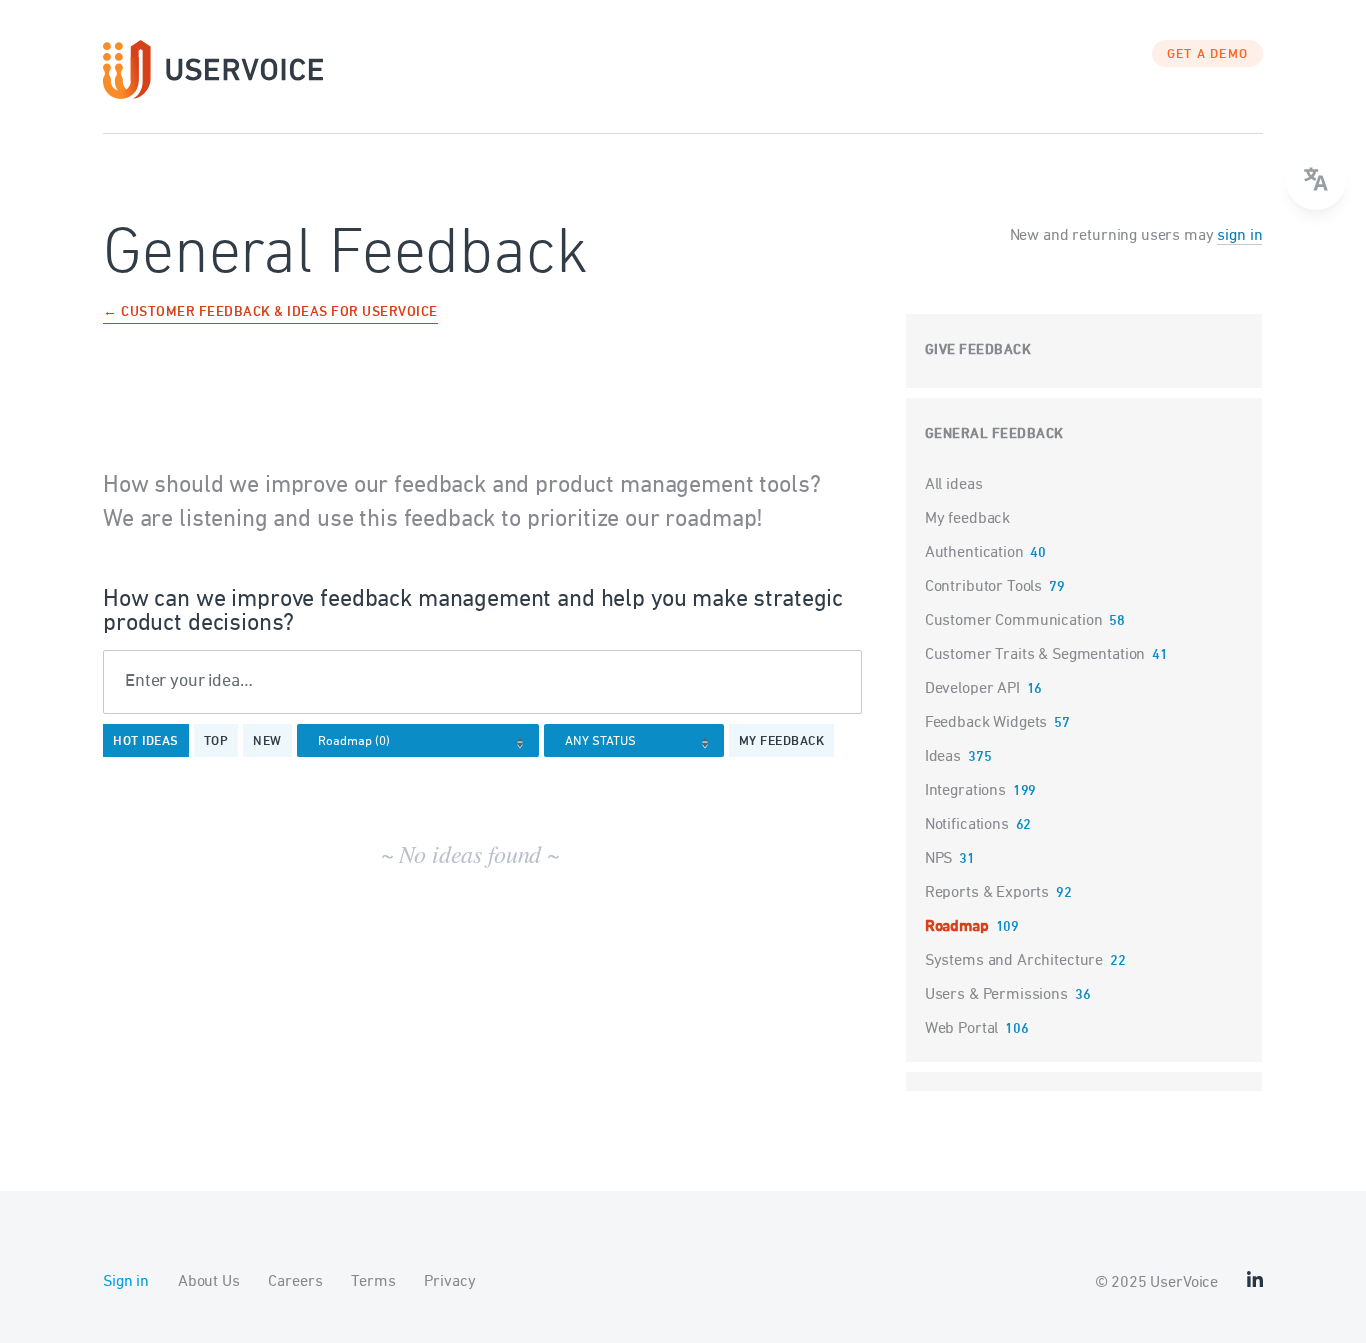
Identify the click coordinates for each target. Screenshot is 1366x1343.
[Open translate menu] (1316, 180)
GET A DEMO (1208, 55)
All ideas (954, 485)
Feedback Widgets (986, 723)
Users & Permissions (996, 995)
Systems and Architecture (1014, 961)
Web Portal (962, 1029)
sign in (1239, 236)
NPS (939, 859)
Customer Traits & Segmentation (1035, 655)
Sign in (126, 1282)
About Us (209, 1282)
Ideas (943, 757)
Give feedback (978, 350)
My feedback (782, 742)
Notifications (967, 825)
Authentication (974, 553)
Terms (373, 1282)
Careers (295, 1282)
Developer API (972, 689)
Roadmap (957, 927)
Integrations (965, 791)
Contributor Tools (983, 587)
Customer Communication (1014, 621)
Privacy (449, 1282)
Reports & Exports (987, 893)
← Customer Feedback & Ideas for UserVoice (270, 313)
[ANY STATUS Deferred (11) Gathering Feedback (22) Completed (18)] (639, 742)
